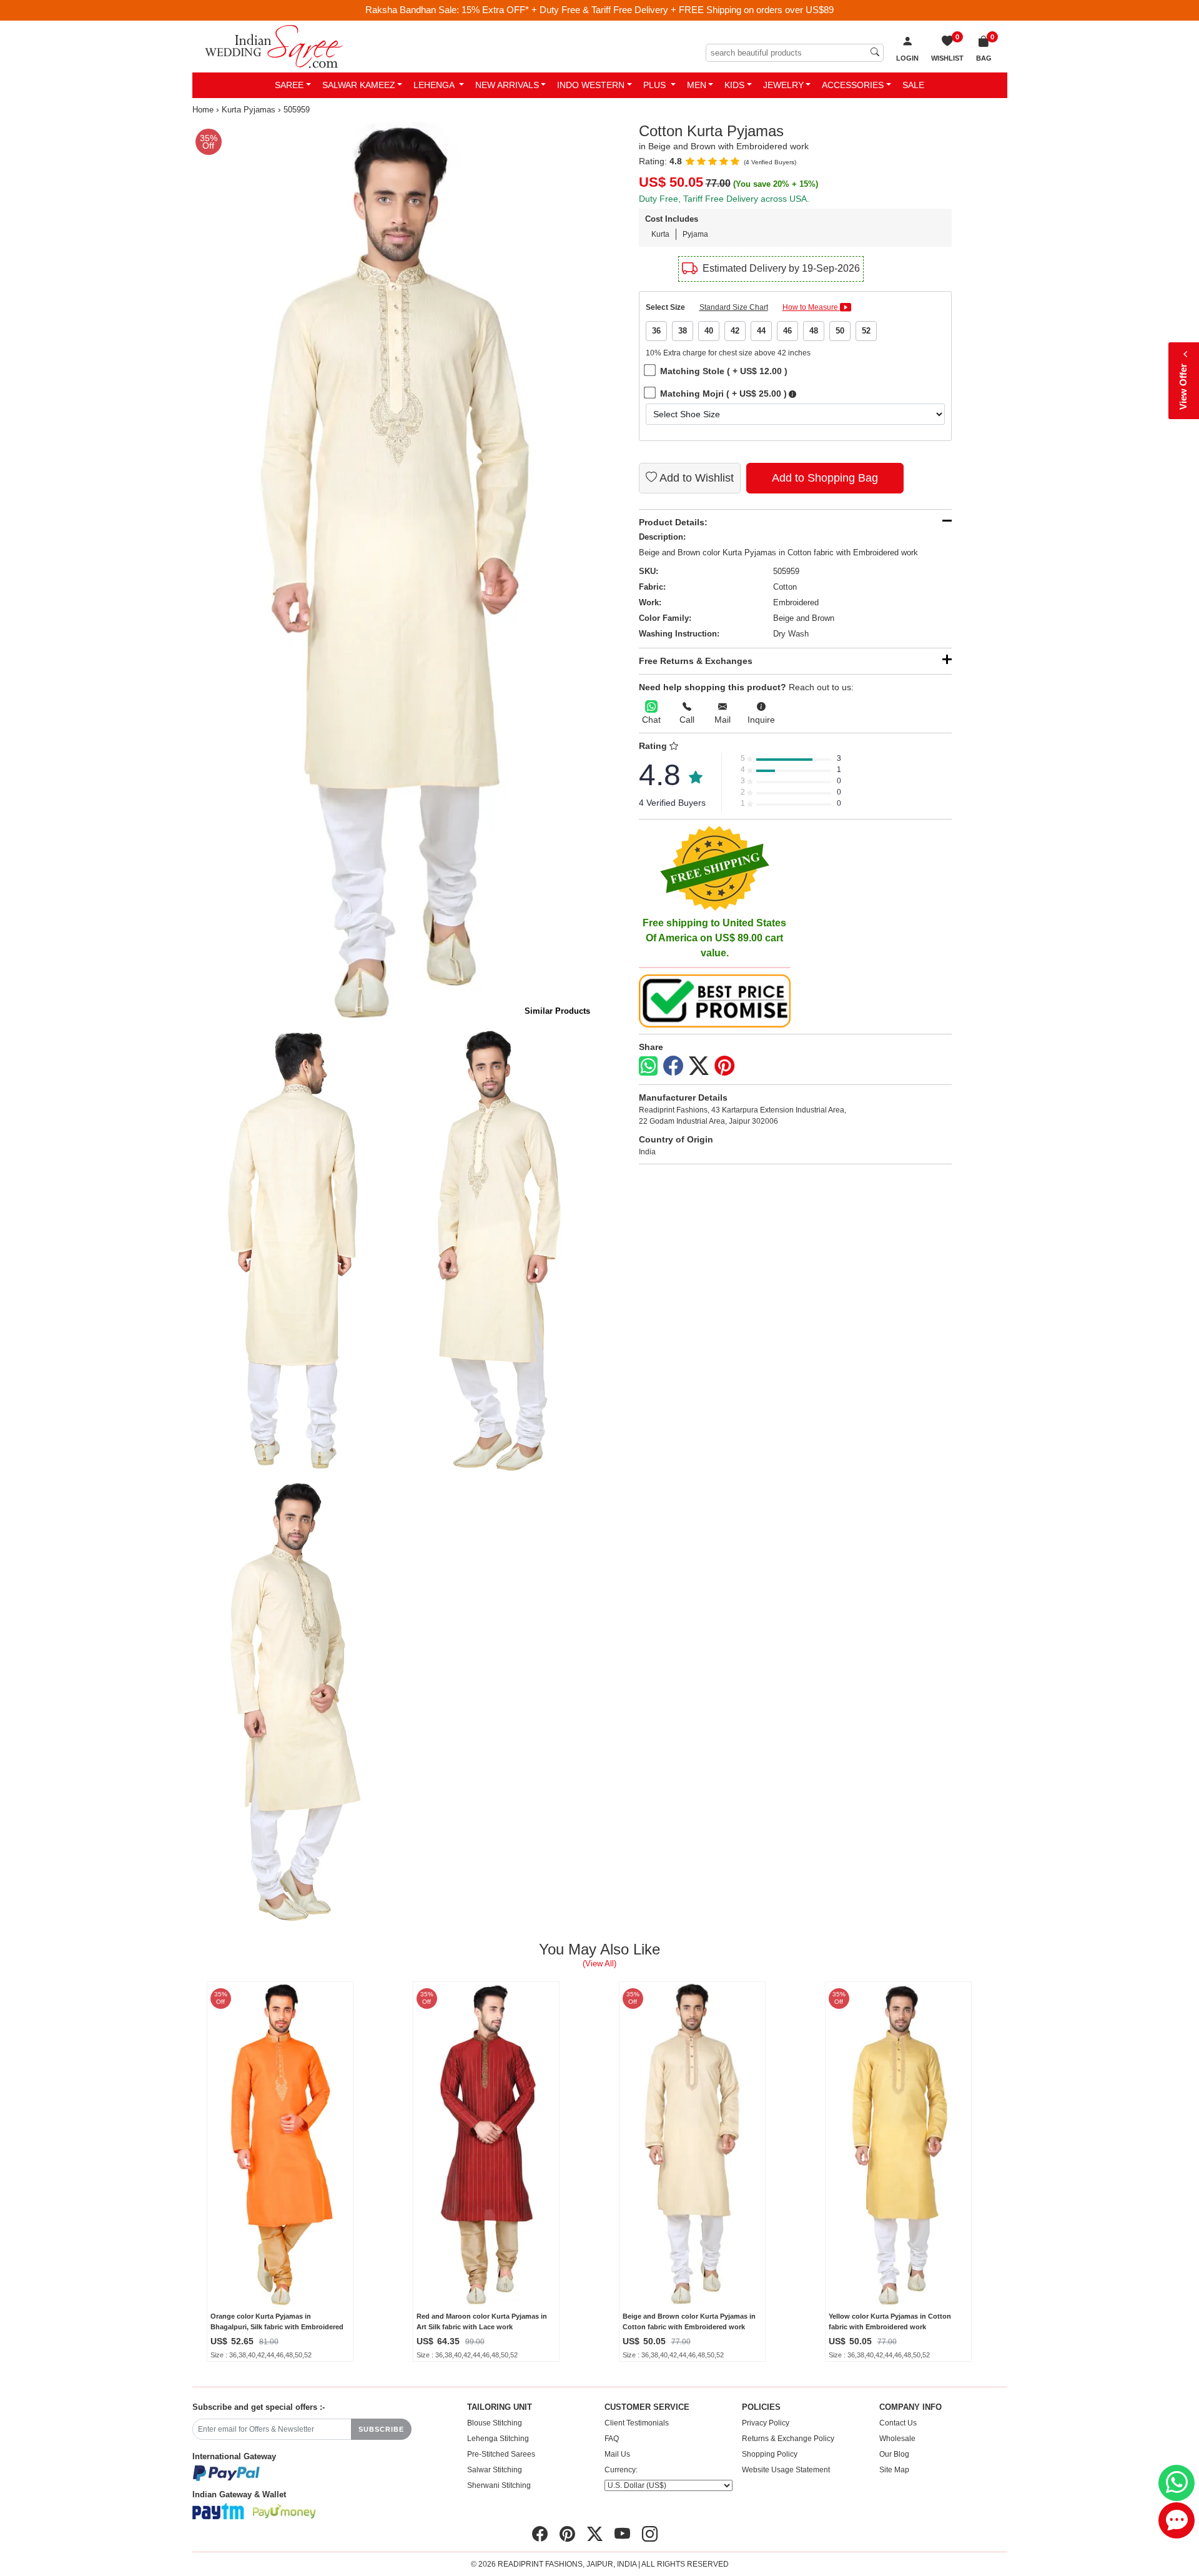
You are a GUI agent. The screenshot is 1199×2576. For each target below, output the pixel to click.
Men (697, 85)
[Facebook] (673, 1066)
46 (787, 331)
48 (814, 331)
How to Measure (811, 307)
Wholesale (897, 2439)
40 (709, 331)
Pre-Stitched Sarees (501, 2454)
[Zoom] (394, 574)
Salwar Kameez (359, 85)
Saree (289, 85)
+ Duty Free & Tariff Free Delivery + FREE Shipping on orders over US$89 (683, 10)
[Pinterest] (724, 1066)
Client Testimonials (637, 2423)
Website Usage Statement (786, 2470)
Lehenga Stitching (498, 2439)
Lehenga (435, 85)
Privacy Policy (766, 2423)
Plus (656, 85)
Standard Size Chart (734, 307)
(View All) (599, 1964)
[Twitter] (699, 1066)
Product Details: (673, 522)
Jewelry (783, 85)
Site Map (894, 2470)
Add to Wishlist (695, 478)
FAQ (612, 2439)
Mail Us (617, 2454)
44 (761, 331)
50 (840, 331)
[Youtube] (622, 2534)
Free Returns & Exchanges (696, 661)
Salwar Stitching (495, 2470)
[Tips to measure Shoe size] (792, 394)
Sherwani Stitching (499, 2485)
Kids (734, 85)
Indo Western (591, 85)
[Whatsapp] (648, 1066)
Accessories (853, 85)
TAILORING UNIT (500, 2407)
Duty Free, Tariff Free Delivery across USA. (724, 199)
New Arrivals (507, 85)
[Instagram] (650, 2534)
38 (683, 331)
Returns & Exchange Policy (788, 2439)
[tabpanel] (394, 574)
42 (735, 331)
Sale (913, 85)
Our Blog (894, 2454)
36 (656, 331)
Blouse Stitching (495, 2423)
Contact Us (898, 2423)
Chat (651, 720)
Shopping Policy (770, 2454)
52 (866, 331)
